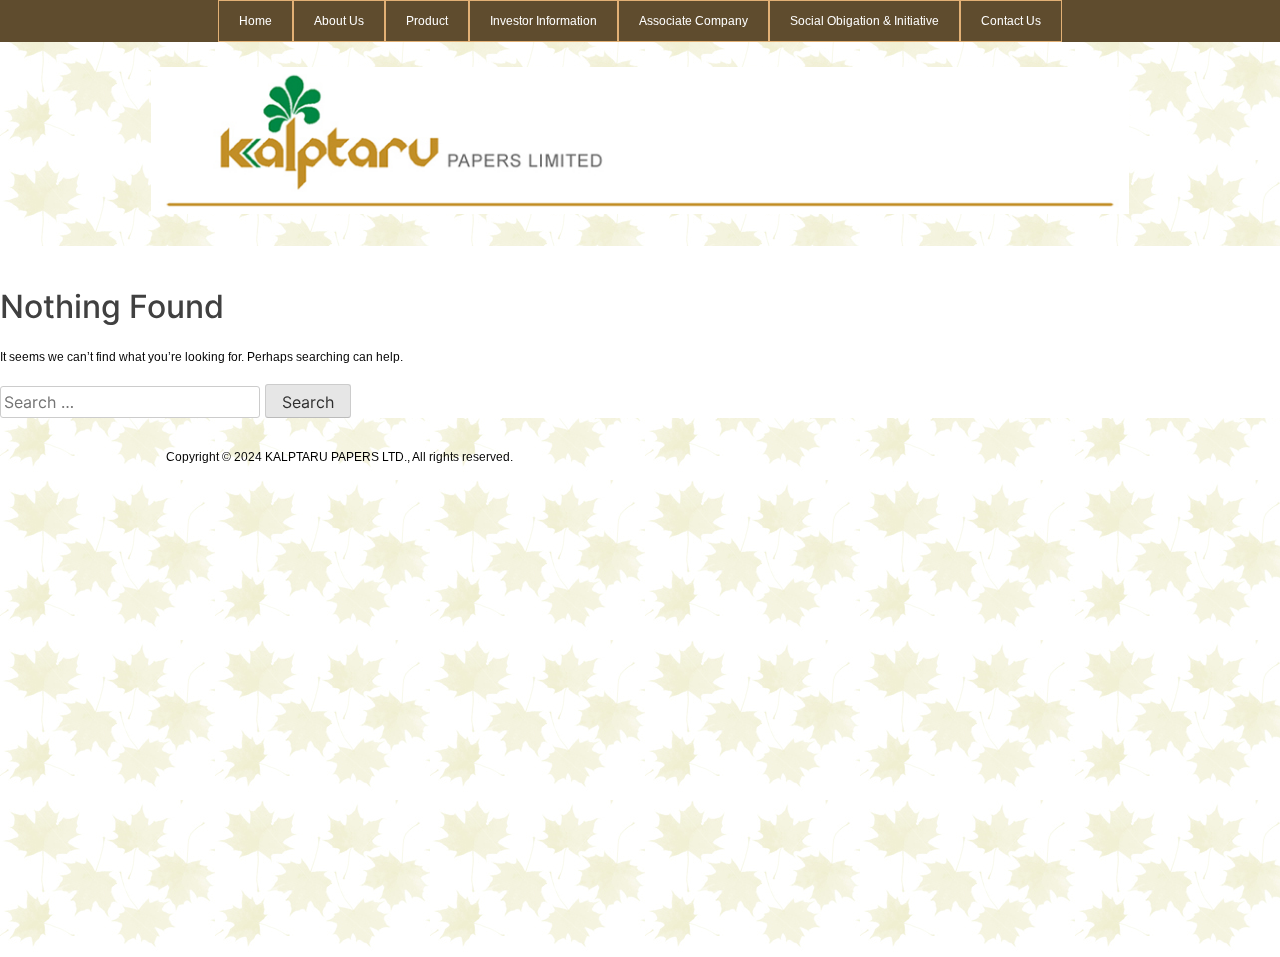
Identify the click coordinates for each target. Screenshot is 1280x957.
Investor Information (543, 21)
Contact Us (1011, 21)
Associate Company (693, 21)
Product (427, 21)
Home (255, 21)
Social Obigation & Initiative (864, 21)
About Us (339, 21)
